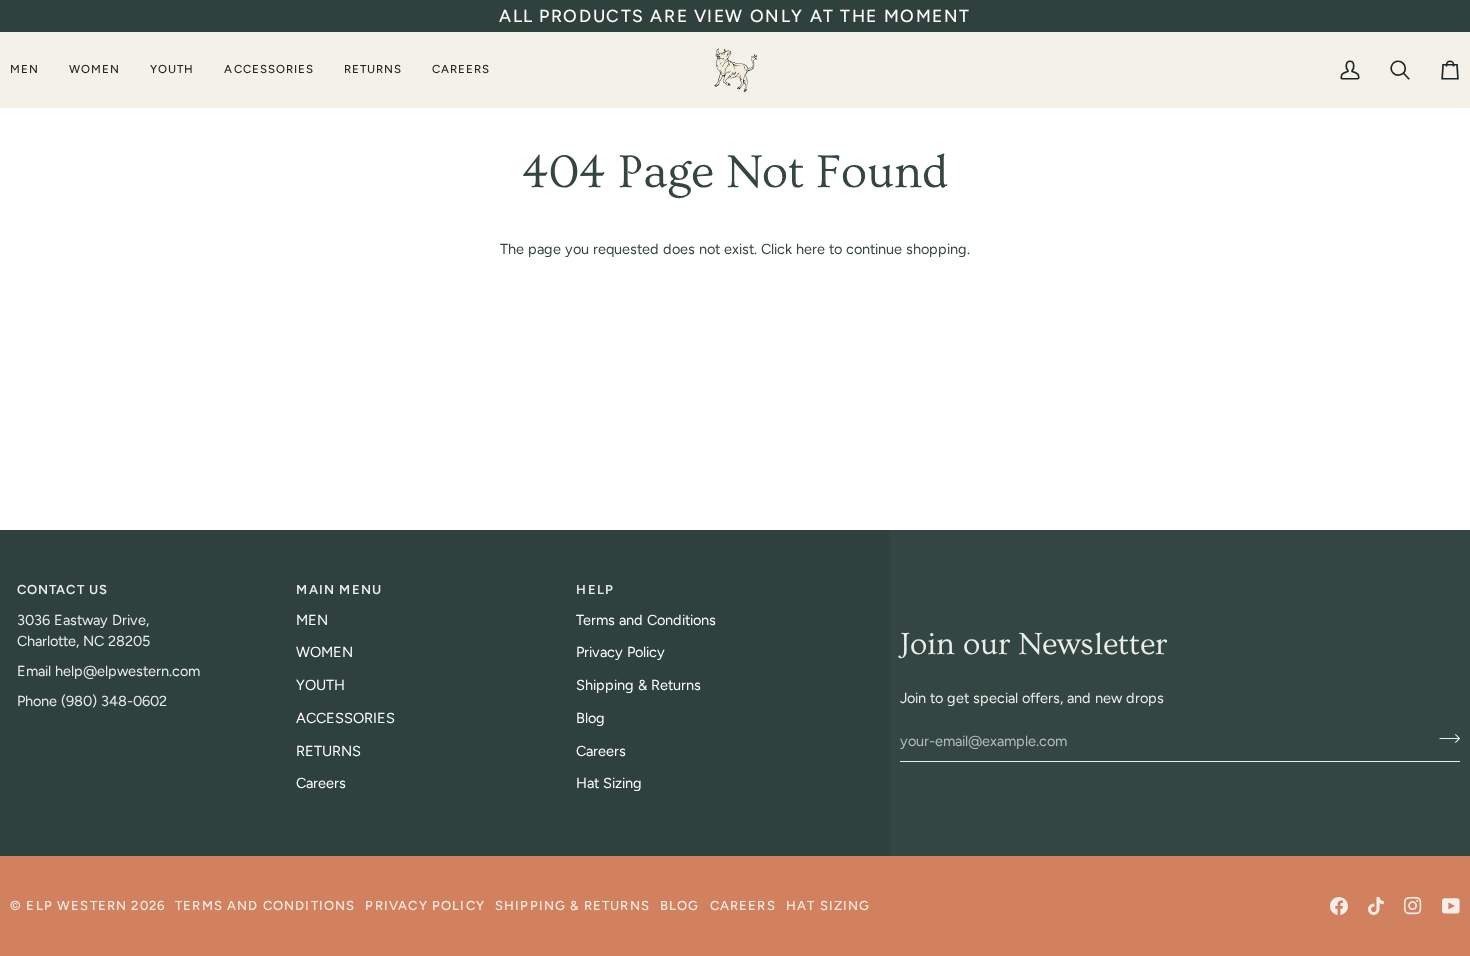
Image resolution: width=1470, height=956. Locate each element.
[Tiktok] (1376, 906)
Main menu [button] (339, 589)
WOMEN (324, 652)
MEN (312, 620)
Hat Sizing (609, 783)
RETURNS (328, 751)
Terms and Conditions (646, 620)
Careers (321, 783)
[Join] (1443, 738)
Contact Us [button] (63, 589)
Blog (590, 718)
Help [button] (595, 589)
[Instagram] (1413, 906)
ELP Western (76, 905)
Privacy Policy (620, 652)
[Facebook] (1339, 906)
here (810, 249)
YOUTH (320, 685)
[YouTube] (1451, 906)
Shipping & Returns (638, 685)
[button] (32, 69)
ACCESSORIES (345, 718)
